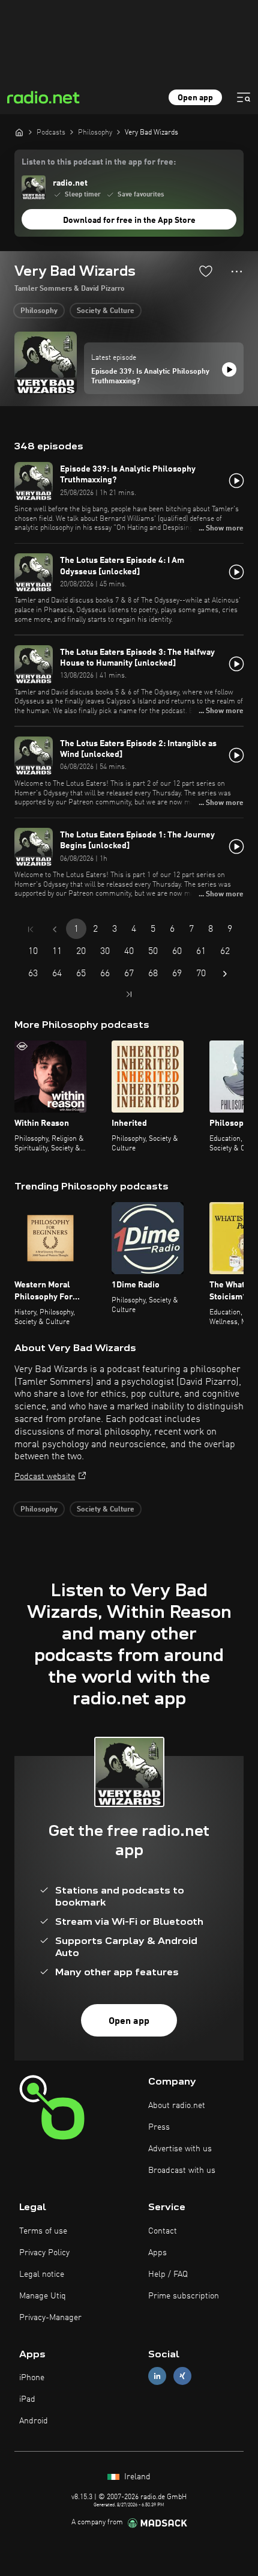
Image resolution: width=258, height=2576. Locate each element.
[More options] (237, 272)
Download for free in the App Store (129, 220)
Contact (163, 2231)
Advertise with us (180, 2149)
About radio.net (177, 2106)
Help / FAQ (168, 2274)
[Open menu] (244, 97)
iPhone (32, 2378)
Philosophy (39, 311)
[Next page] (225, 974)
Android (34, 2421)
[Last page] (129, 994)
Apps (157, 2253)
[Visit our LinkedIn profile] (157, 2376)
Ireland (136, 2477)
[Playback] (229, 369)
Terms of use (43, 2231)
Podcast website (45, 1477)
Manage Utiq (43, 2296)
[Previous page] (55, 929)
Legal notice (42, 2274)
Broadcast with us (182, 2170)
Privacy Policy (44, 2253)
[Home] (19, 132)
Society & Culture (106, 311)
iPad (27, 2399)
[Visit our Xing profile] (182, 2376)
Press (159, 2127)
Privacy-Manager (50, 2318)
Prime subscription (184, 2296)
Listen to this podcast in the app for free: (99, 162)
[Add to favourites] (206, 271)
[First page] (31, 929)
